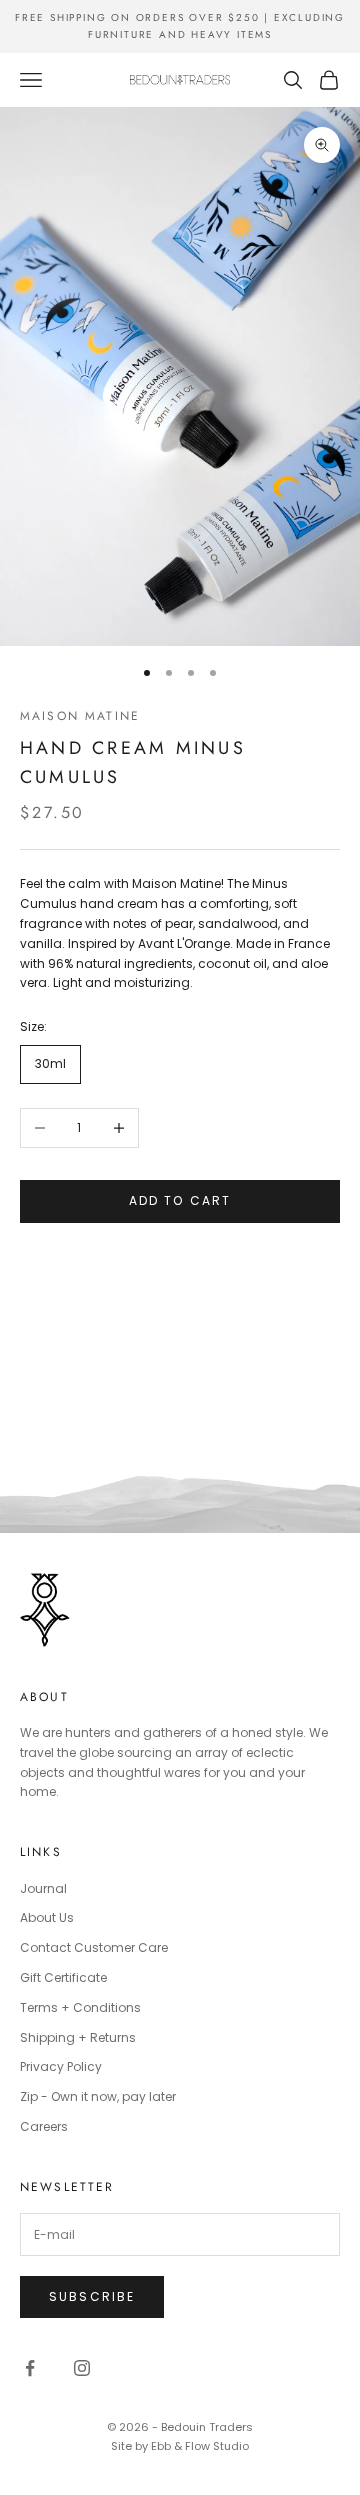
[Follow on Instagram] (82, 2368)
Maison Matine (80, 716)
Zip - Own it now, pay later (98, 2096)
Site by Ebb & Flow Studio (180, 2446)
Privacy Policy (61, 2066)
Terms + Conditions (80, 2007)
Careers (44, 2126)
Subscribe (92, 2296)
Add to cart (180, 1200)
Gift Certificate (63, 1977)
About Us (47, 1917)
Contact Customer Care (94, 1947)
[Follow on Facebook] (30, 2368)
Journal (43, 1888)
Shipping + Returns (78, 2037)
